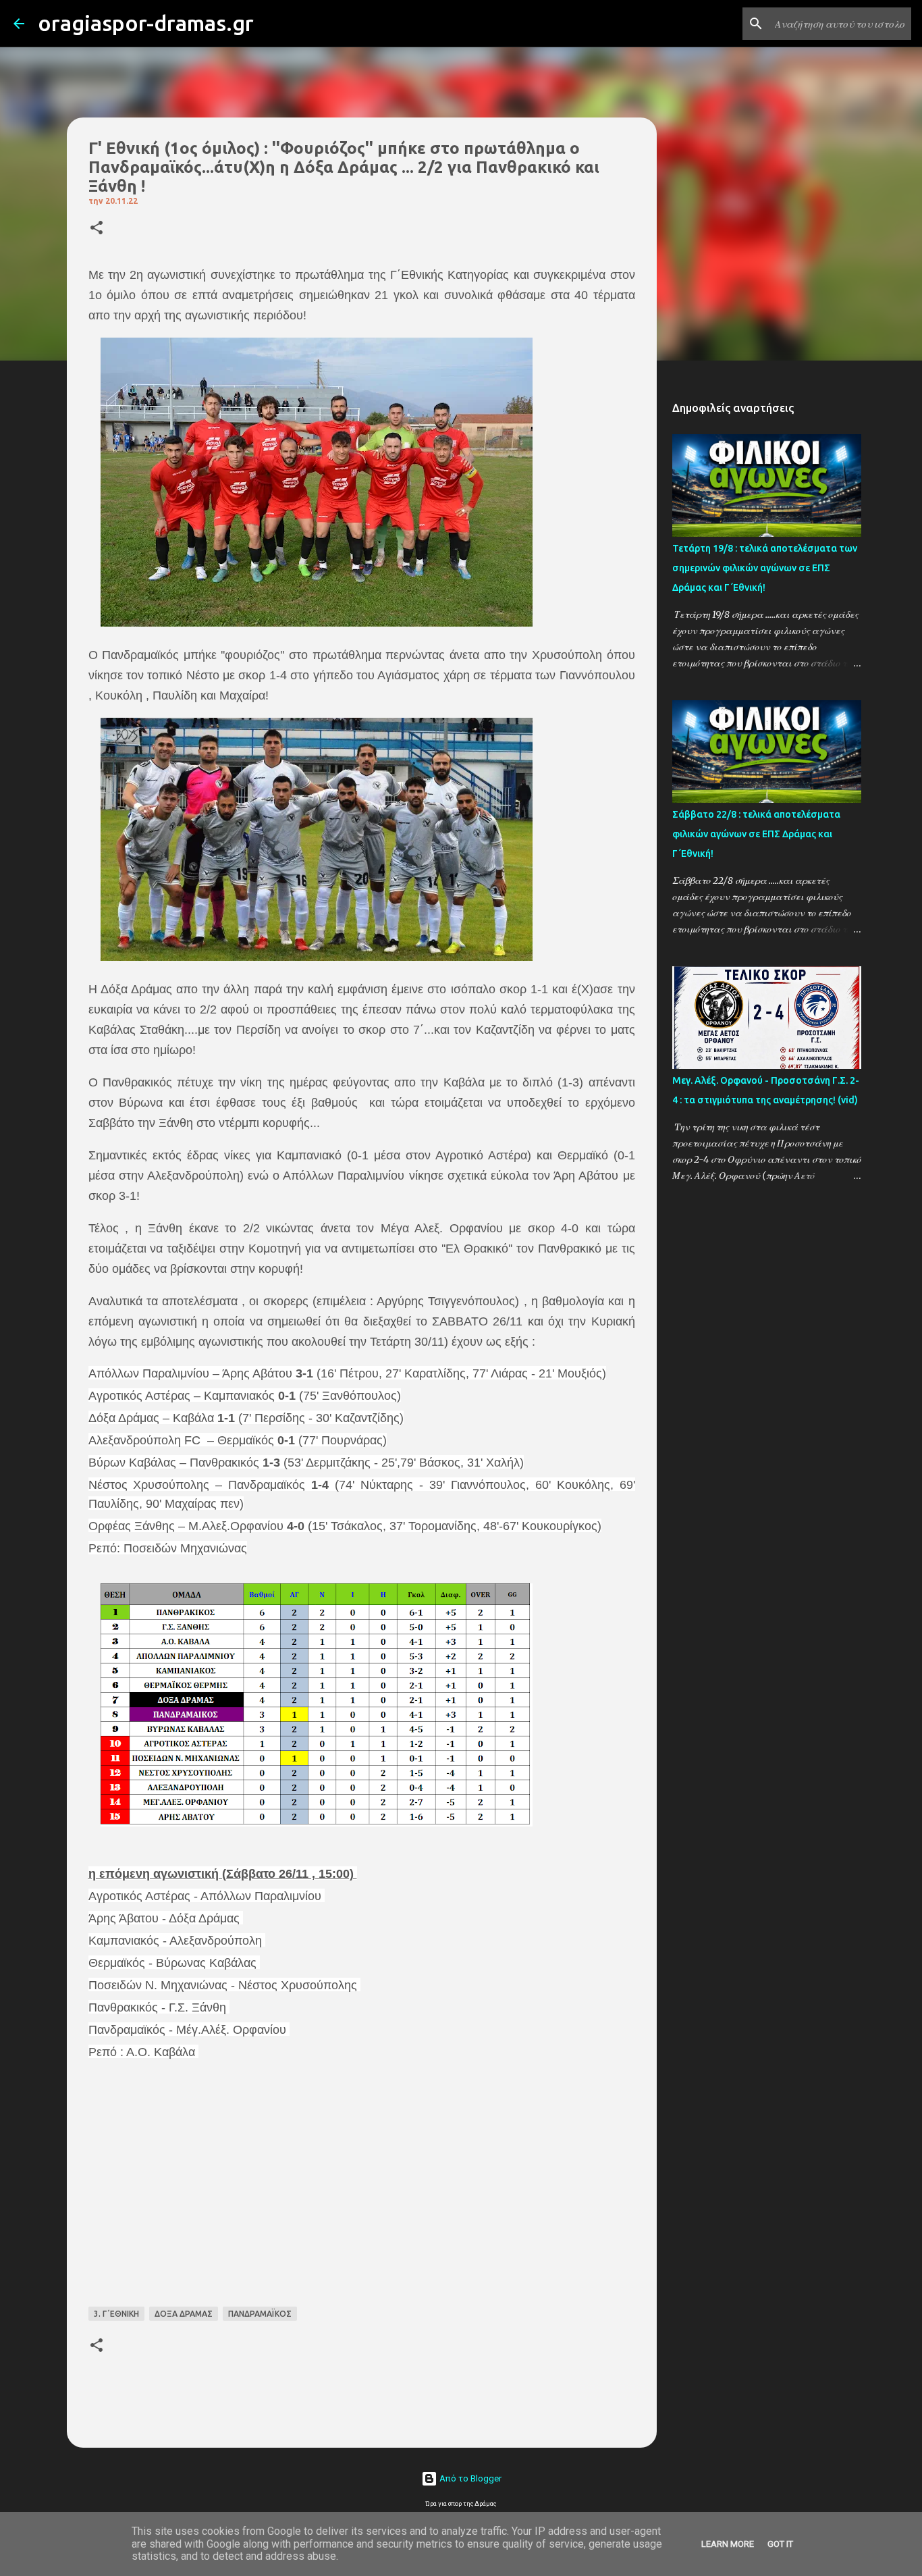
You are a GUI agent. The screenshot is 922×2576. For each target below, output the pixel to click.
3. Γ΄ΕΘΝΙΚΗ (116, 2314)
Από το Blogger (469, 2478)
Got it (780, 2544)
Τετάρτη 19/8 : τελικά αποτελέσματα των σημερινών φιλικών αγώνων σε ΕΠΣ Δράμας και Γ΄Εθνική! (765, 568)
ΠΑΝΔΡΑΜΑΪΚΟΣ (260, 2314)
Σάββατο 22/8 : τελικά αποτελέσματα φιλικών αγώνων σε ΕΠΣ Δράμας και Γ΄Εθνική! (756, 834)
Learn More (728, 2544)
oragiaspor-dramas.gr (146, 23)
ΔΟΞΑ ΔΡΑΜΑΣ (184, 2314)
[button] (97, 229)
